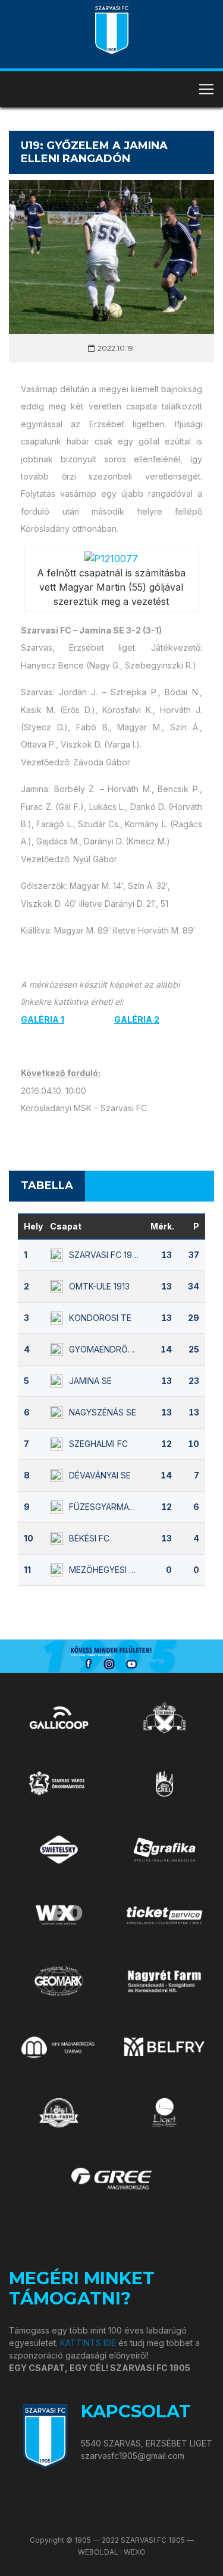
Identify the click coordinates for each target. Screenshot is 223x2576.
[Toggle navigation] (206, 89)
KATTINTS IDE (88, 2343)
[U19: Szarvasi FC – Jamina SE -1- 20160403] (111, 557)
